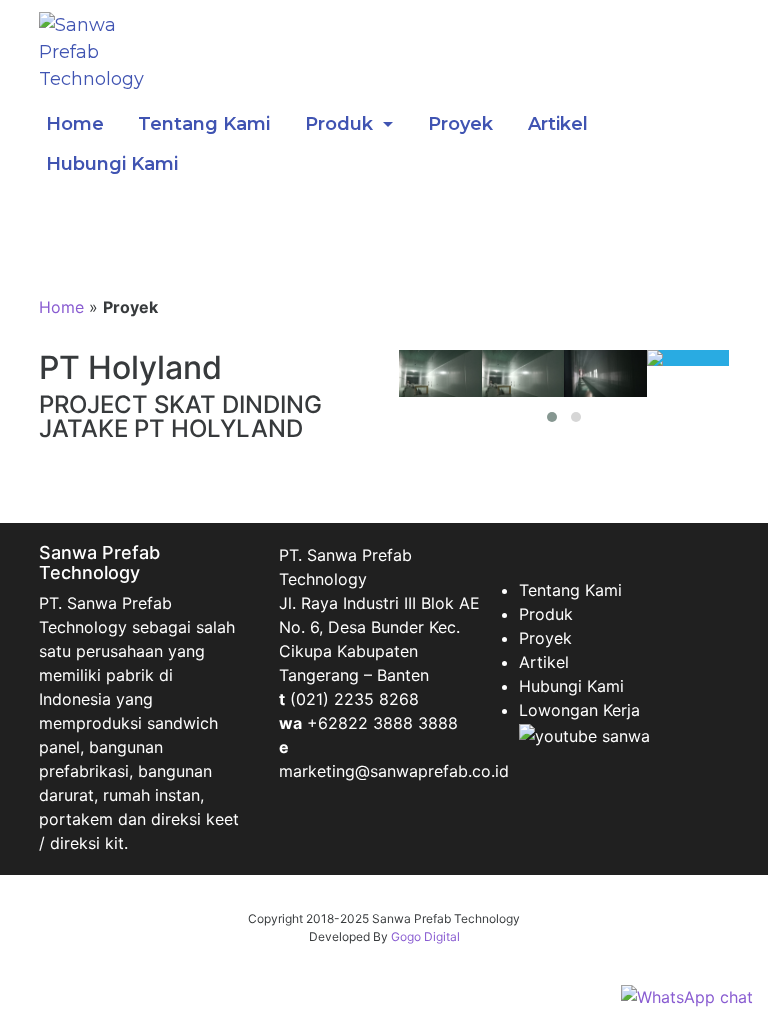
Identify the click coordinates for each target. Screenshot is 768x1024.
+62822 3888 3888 (382, 723)
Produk (341, 124)
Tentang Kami (204, 124)
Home (75, 124)
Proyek (460, 124)
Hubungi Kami (112, 164)
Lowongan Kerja (579, 710)
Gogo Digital (425, 936)
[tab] (440, 373)
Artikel (558, 124)
